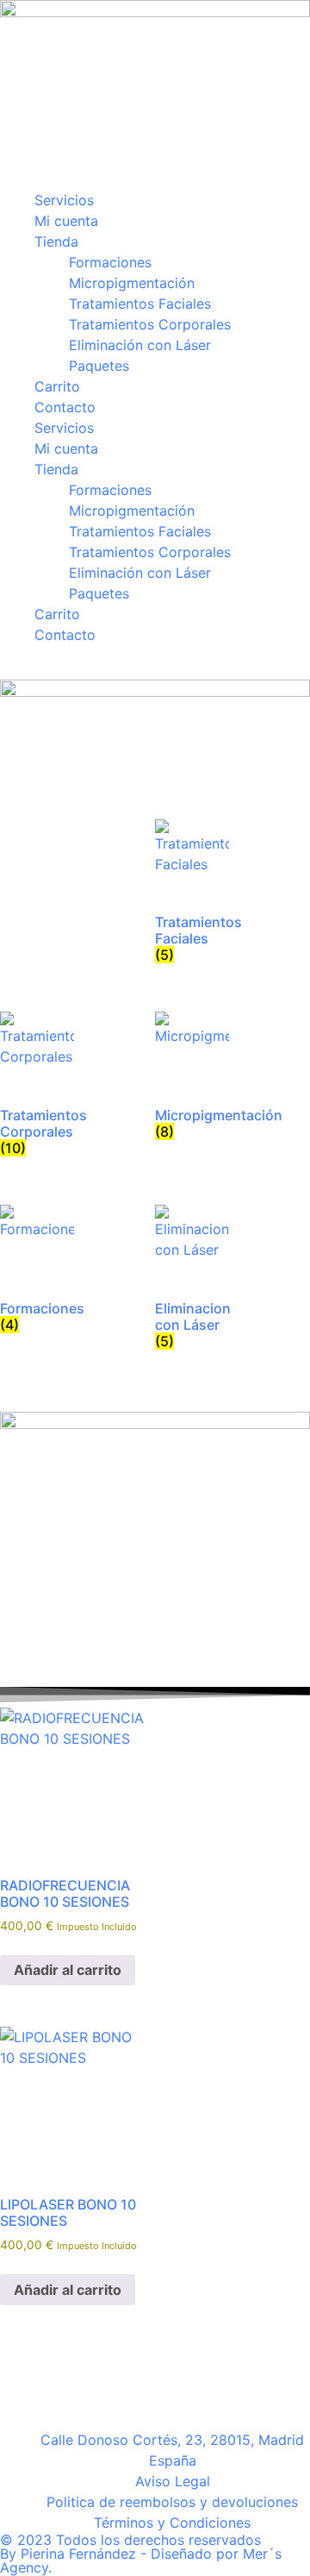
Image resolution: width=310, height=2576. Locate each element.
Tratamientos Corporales (150, 324)
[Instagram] (22, 2382)
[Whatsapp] (69, 2382)
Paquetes (99, 366)
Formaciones (110, 262)
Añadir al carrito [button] (68, 1971)
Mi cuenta (66, 221)
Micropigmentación (132, 283)
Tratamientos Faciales (140, 304)
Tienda (56, 241)
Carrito (57, 386)
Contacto (65, 407)
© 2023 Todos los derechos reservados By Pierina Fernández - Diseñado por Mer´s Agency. (141, 2554)
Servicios (64, 200)
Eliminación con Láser (140, 345)
